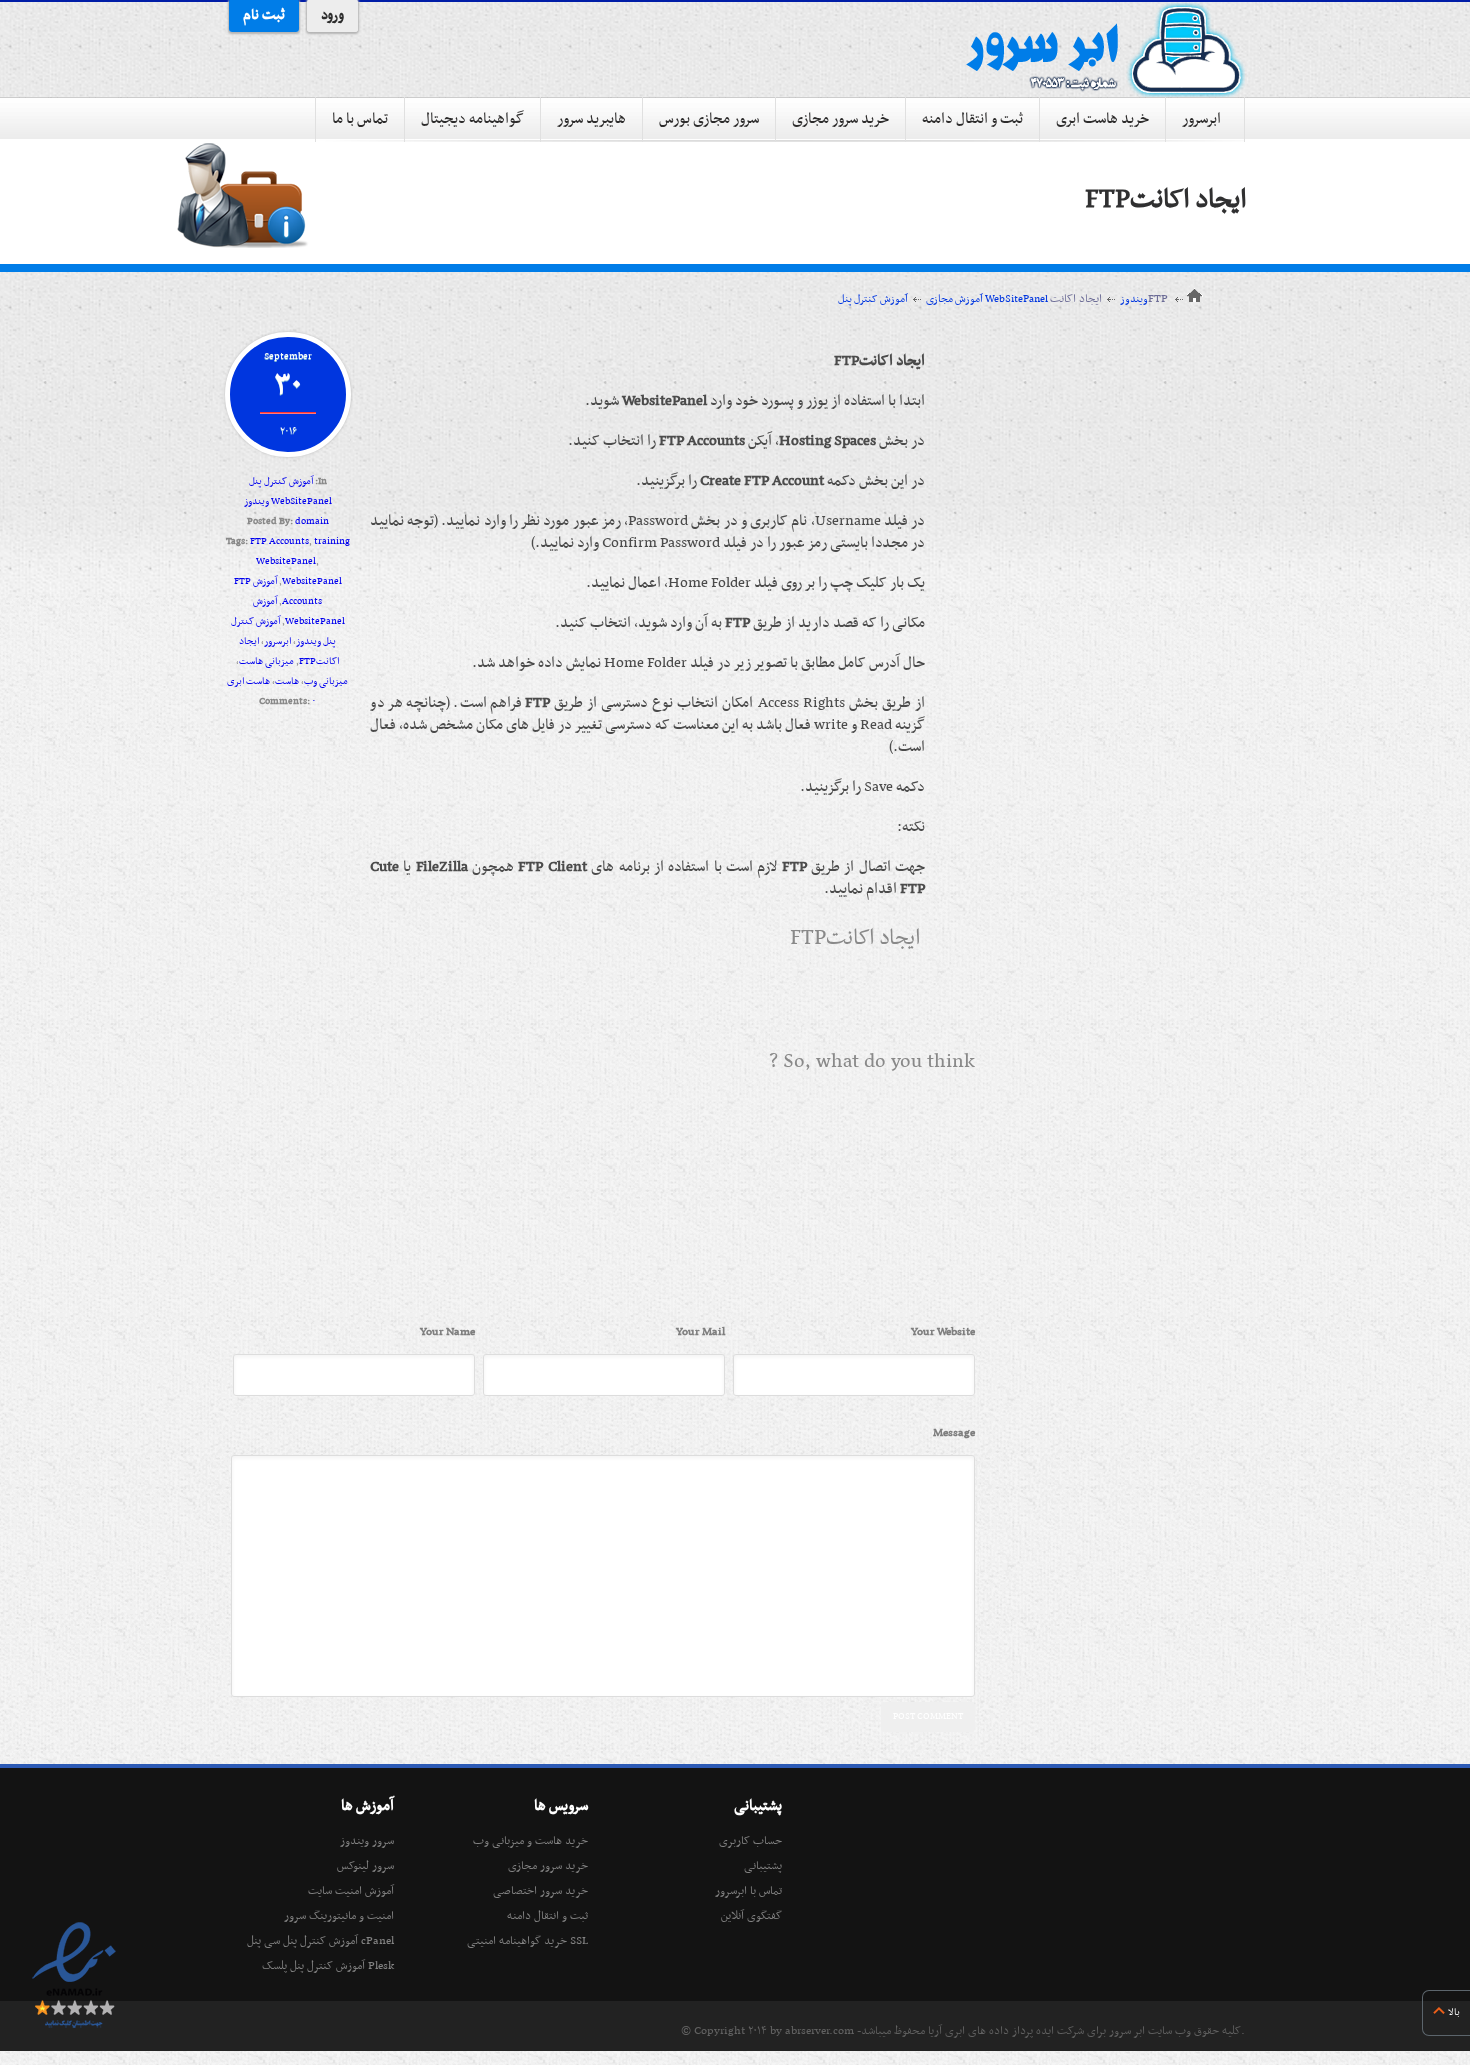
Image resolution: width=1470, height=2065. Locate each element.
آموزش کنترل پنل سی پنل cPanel (320, 1941)
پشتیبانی (763, 1866)
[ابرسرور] (1105, 50)
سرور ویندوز (367, 1841)
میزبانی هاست (266, 661)
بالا (1454, 2012)
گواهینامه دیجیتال (472, 119)
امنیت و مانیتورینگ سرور (339, 1916)
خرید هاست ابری (1102, 119)
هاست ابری (248, 681)
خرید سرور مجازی (840, 119)
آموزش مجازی (954, 299)
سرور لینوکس (365, 1866)
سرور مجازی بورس (709, 119)
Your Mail (700, 1332)
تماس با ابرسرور (748, 1891)
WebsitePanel (312, 581)
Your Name (447, 1332)
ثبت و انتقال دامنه (972, 119)
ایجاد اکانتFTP (1165, 200)
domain (312, 521)
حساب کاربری (750, 1841)
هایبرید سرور (591, 119)
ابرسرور (1201, 119)
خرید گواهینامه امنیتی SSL (527, 1941)
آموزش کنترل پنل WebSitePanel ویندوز (993, 299)
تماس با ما (360, 119)
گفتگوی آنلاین (751, 1916)
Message (954, 1433)
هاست (287, 681)
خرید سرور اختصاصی (540, 1891)
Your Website (943, 1332)
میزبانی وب (326, 681)
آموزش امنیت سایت (351, 1891)
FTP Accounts (279, 541)
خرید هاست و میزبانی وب (530, 1841)
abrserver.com (819, 2031)
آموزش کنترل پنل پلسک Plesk (328, 1966)
